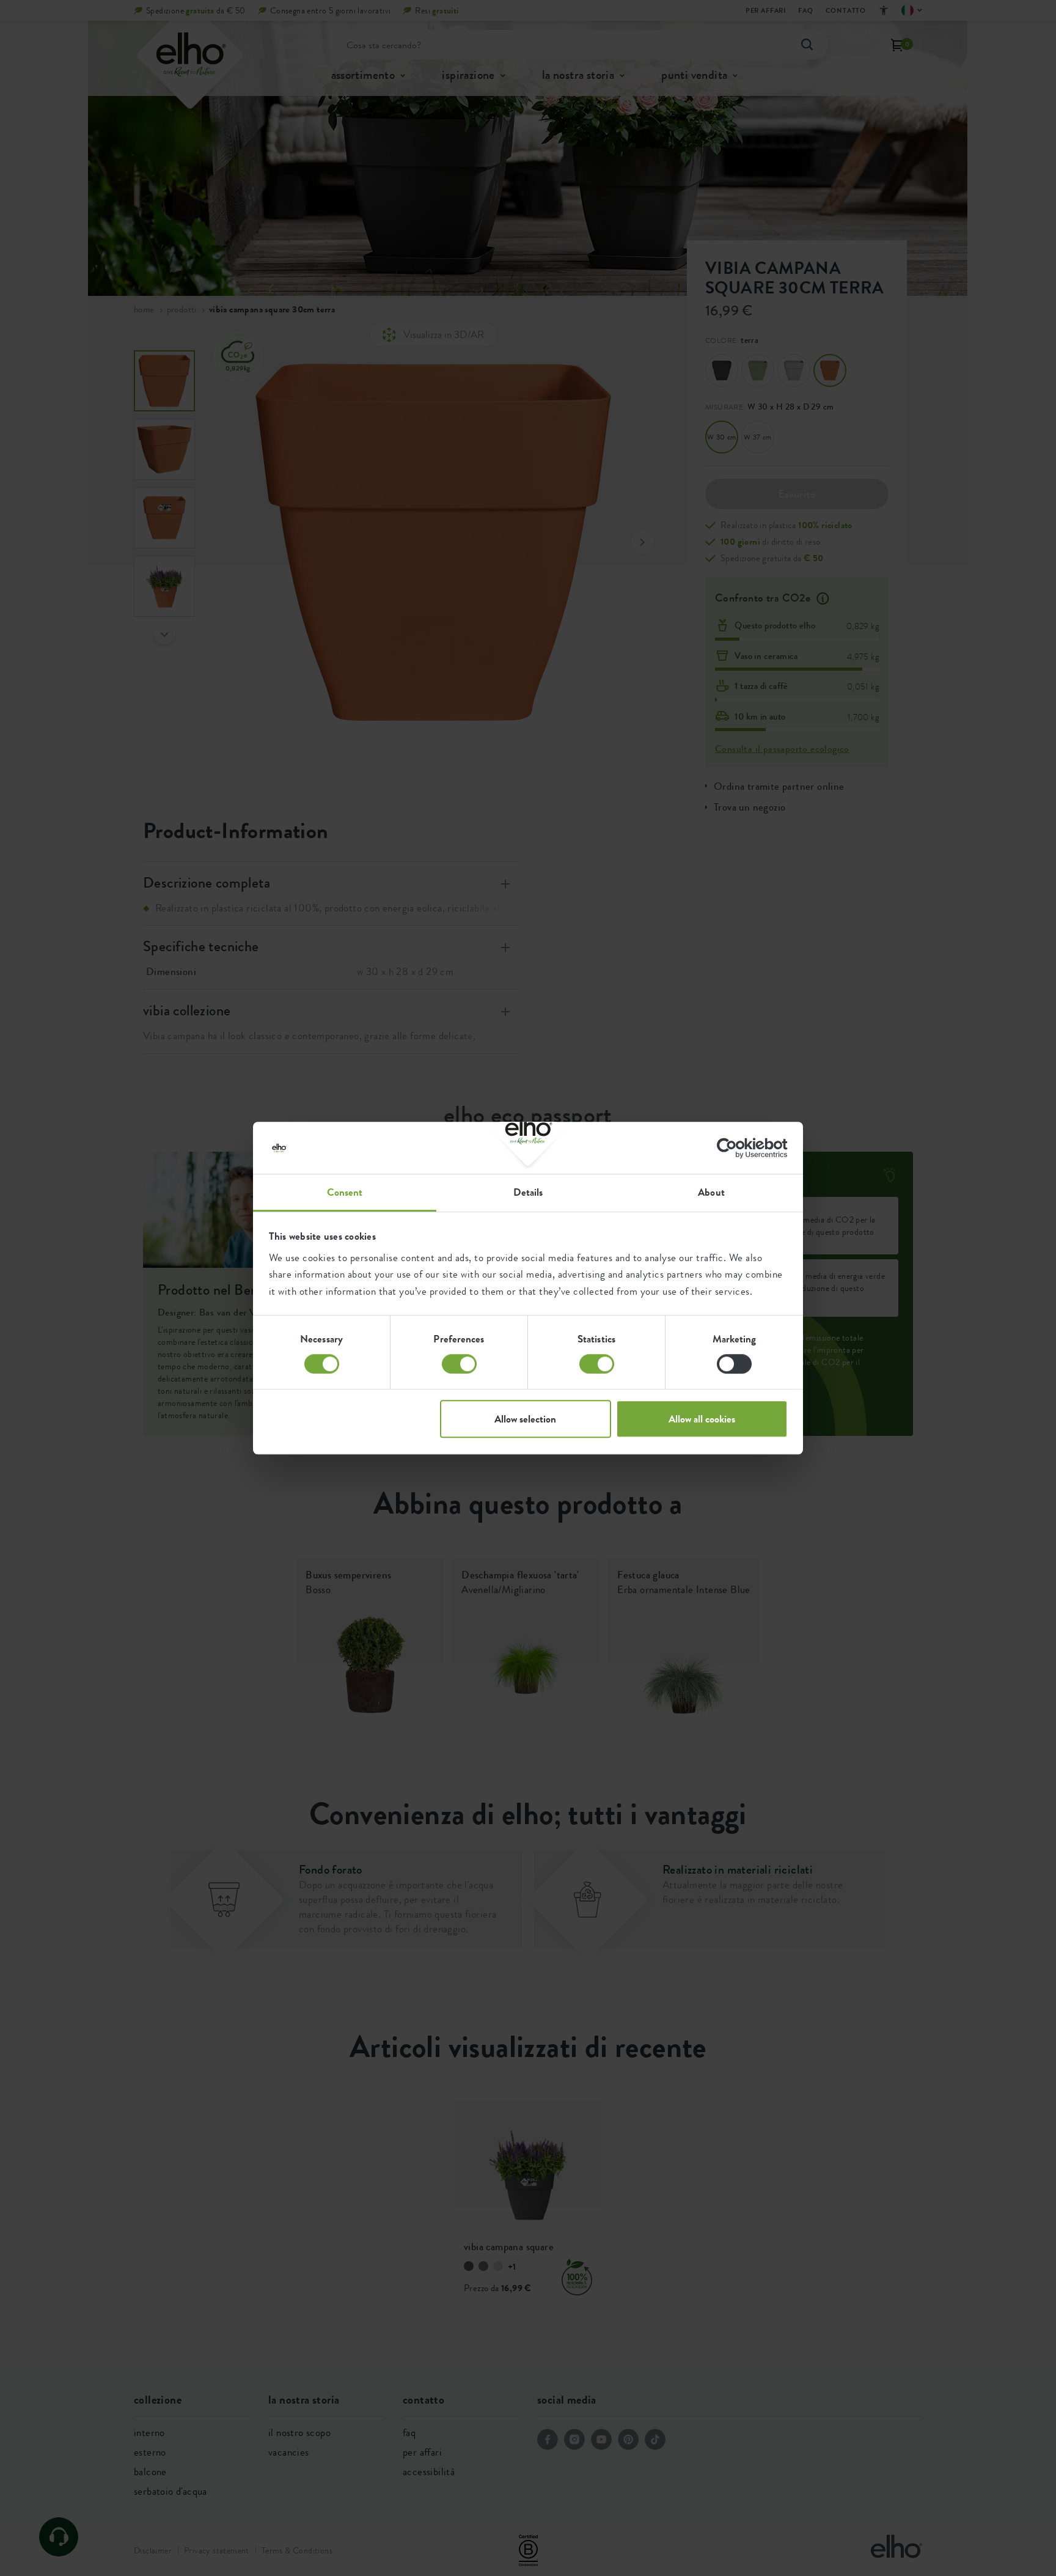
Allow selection (525, 1419)
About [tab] (711, 1192)
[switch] (459, 1364)
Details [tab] (528, 1192)
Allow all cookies (702, 1419)
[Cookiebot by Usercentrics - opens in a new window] (734, 1148)
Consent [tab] (345, 1192)
